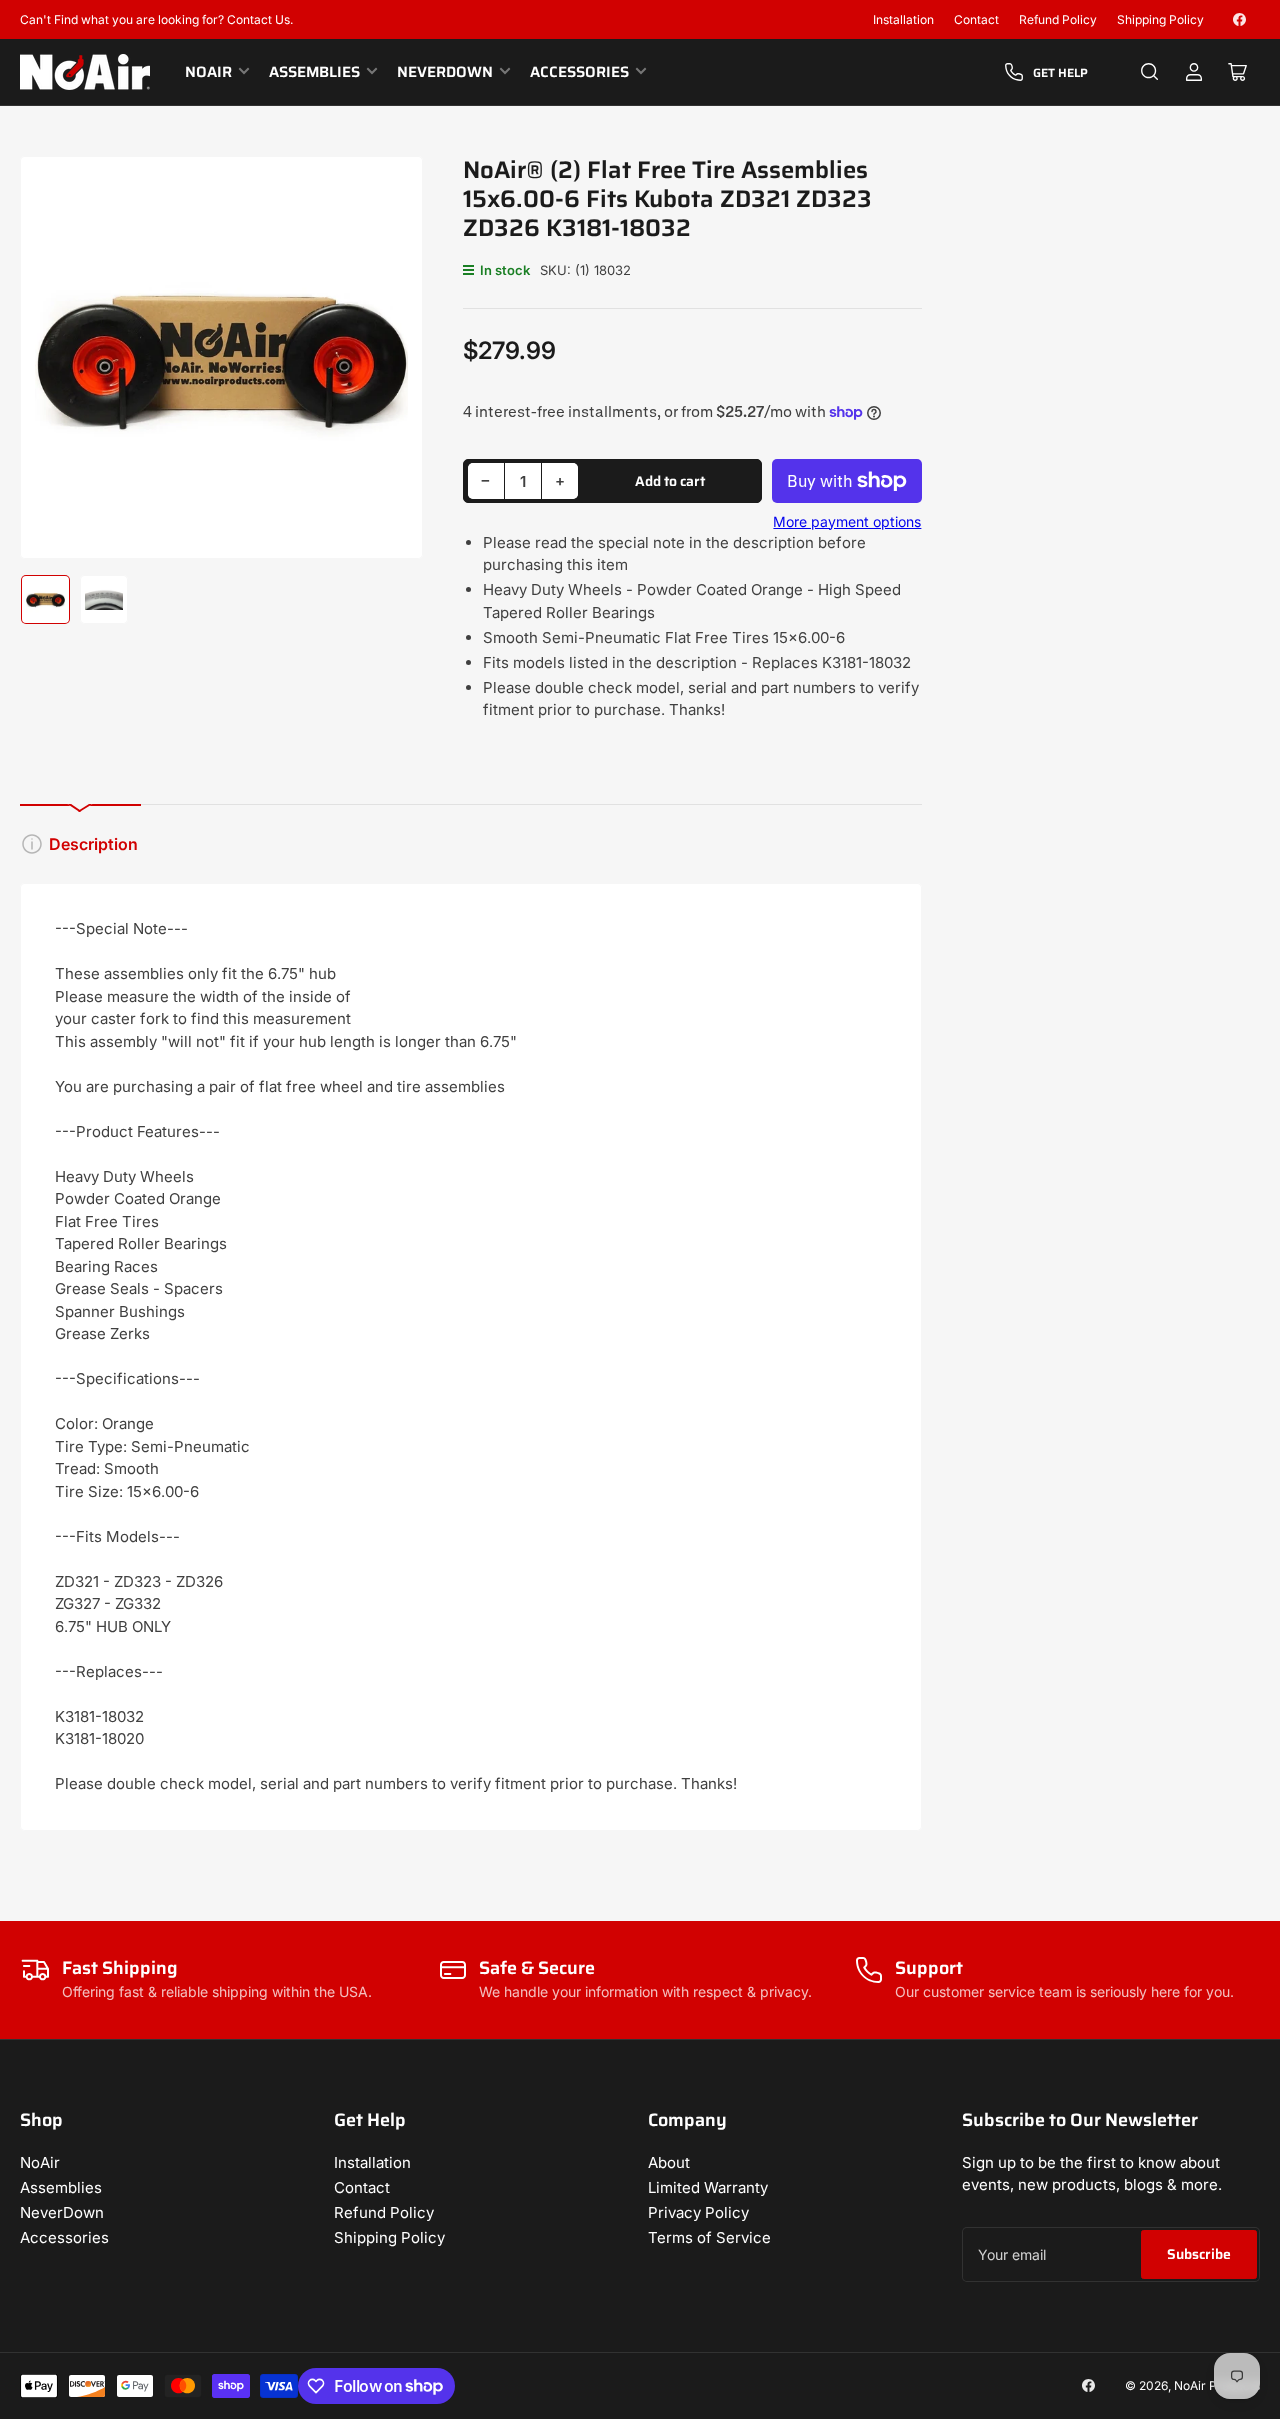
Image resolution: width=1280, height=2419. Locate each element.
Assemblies (314, 72)
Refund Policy (1058, 19)
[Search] (1150, 72)
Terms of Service (709, 2237)
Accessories (579, 72)
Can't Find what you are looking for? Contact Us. (156, 19)
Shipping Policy (1160, 19)
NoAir (208, 72)
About (669, 2162)
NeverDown (445, 72)
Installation (903, 19)
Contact (976, 19)
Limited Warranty (708, 2187)
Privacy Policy (698, 2212)
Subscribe (1199, 2254)
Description (93, 844)
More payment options (847, 521)
